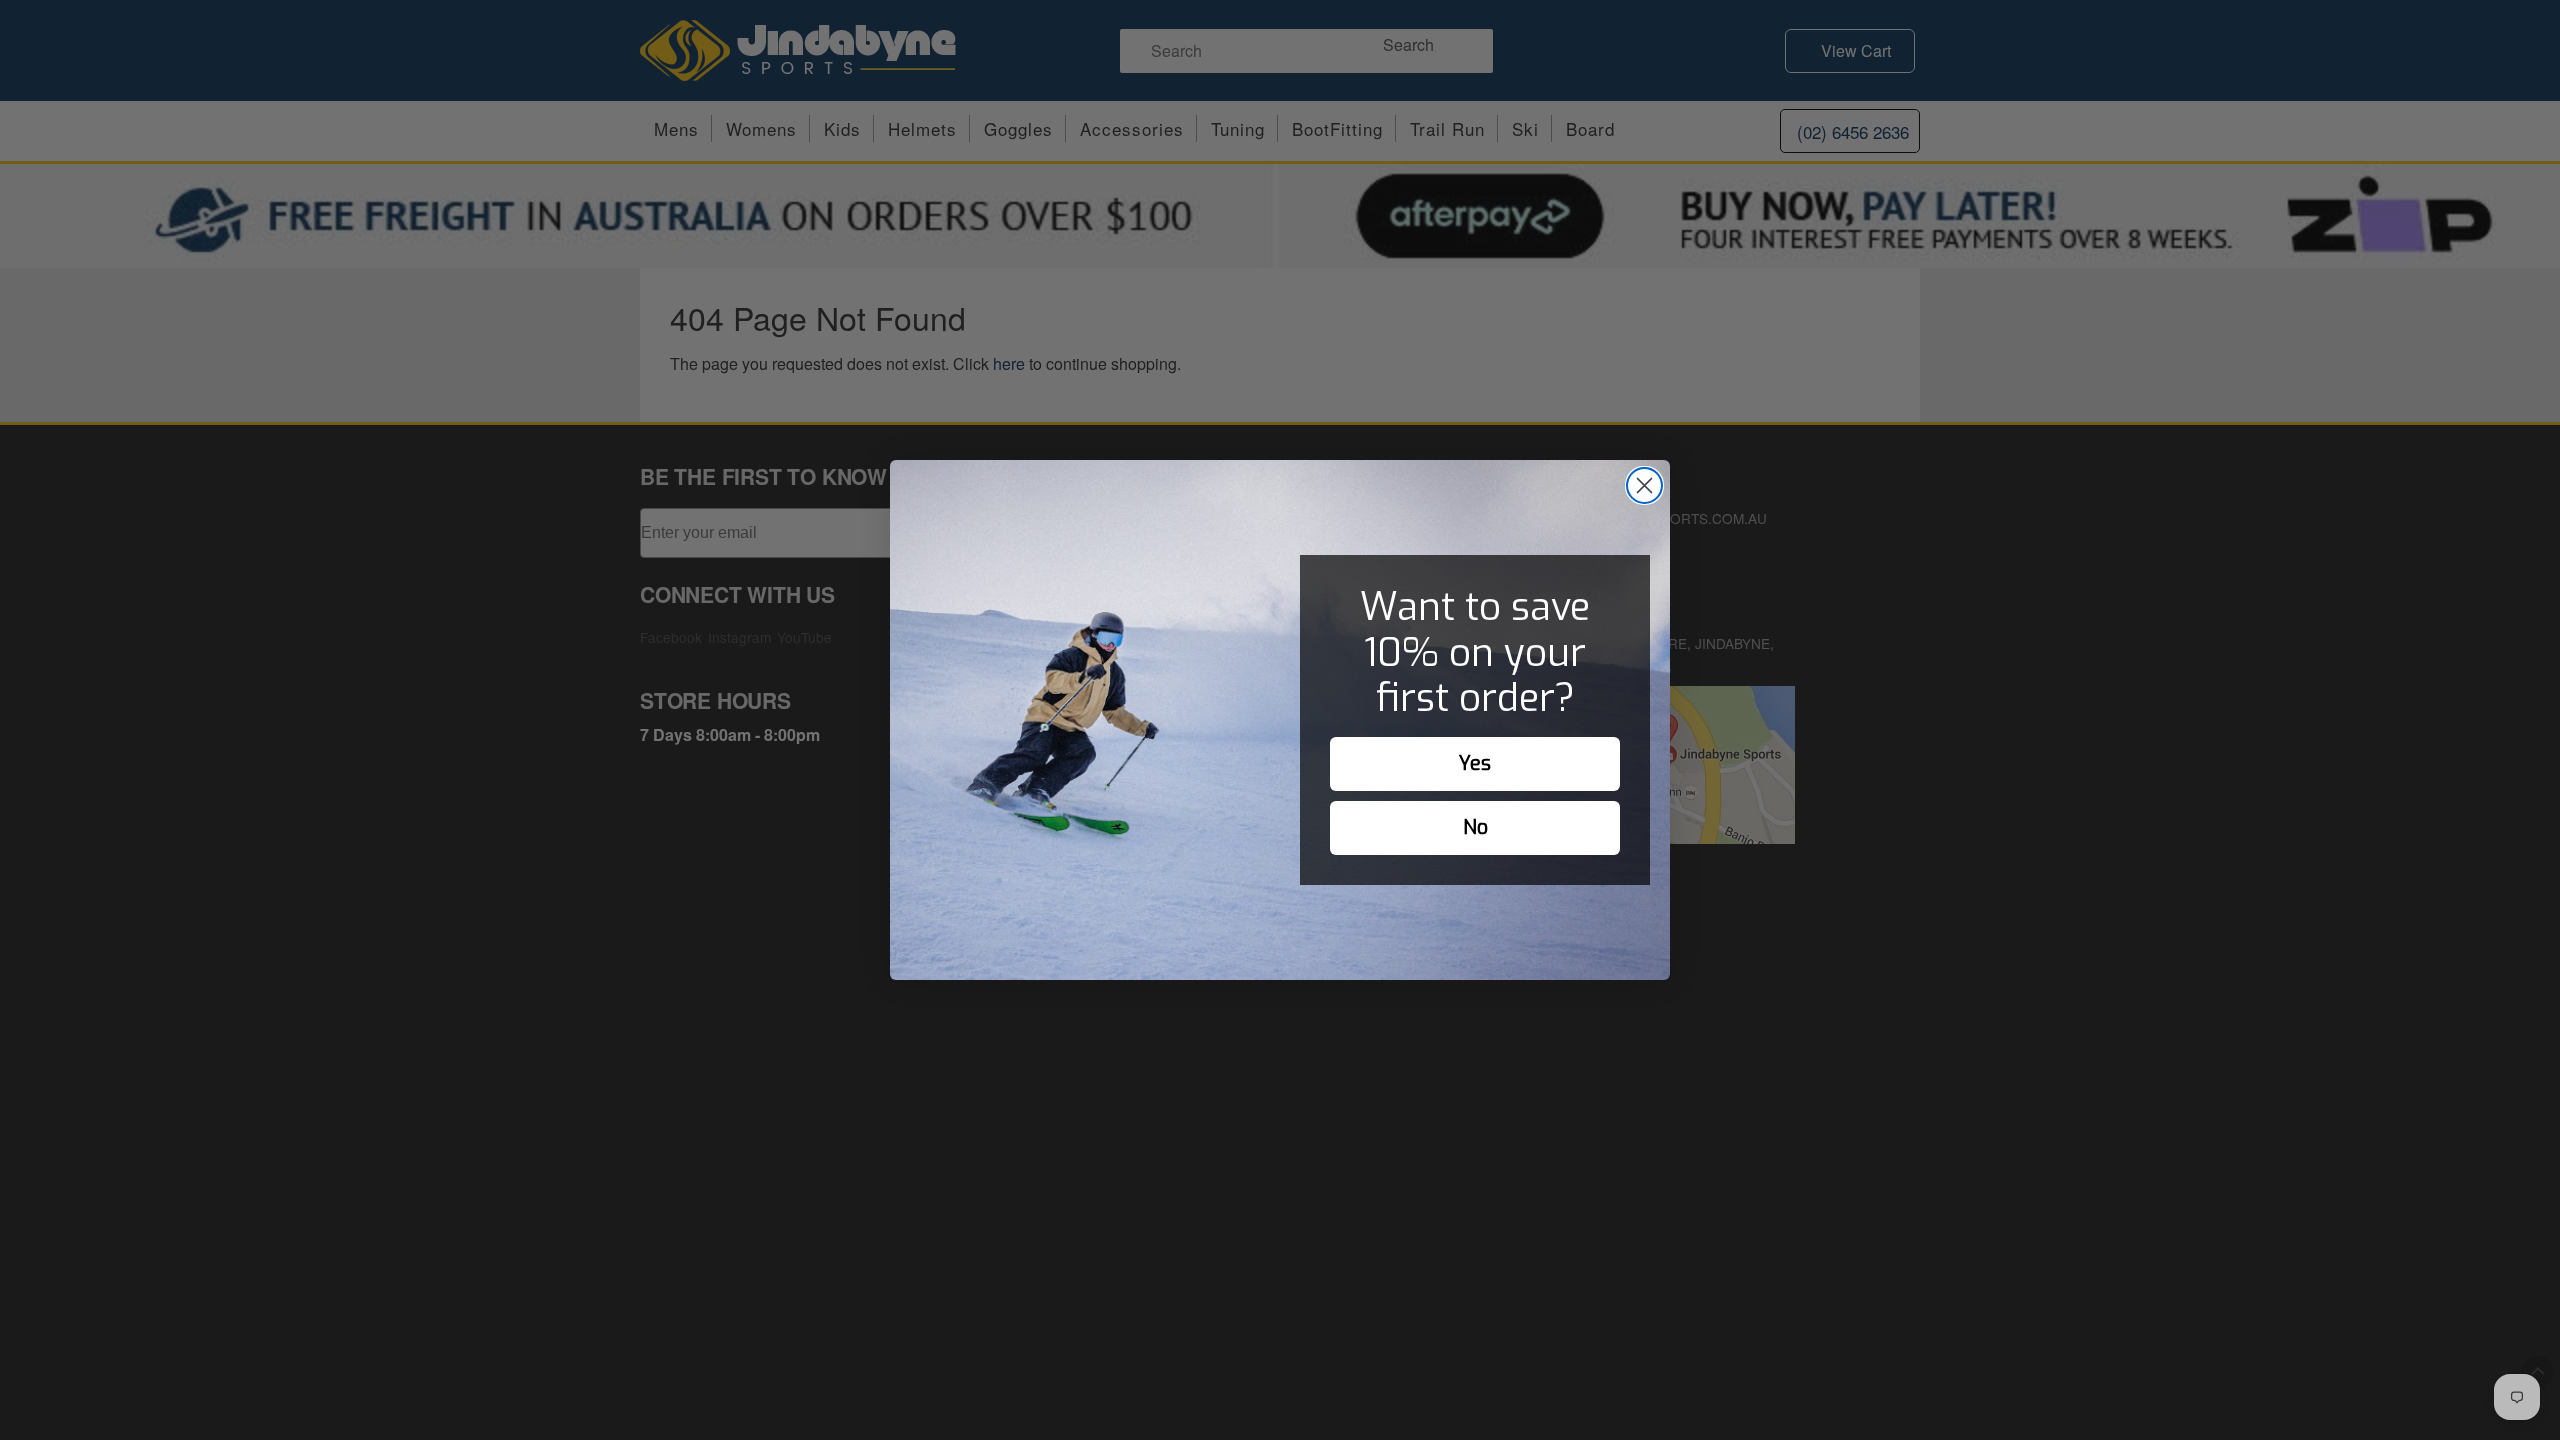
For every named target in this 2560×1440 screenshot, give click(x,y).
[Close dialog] (1644, 485)
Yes (1475, 763)
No (1475, 827)
